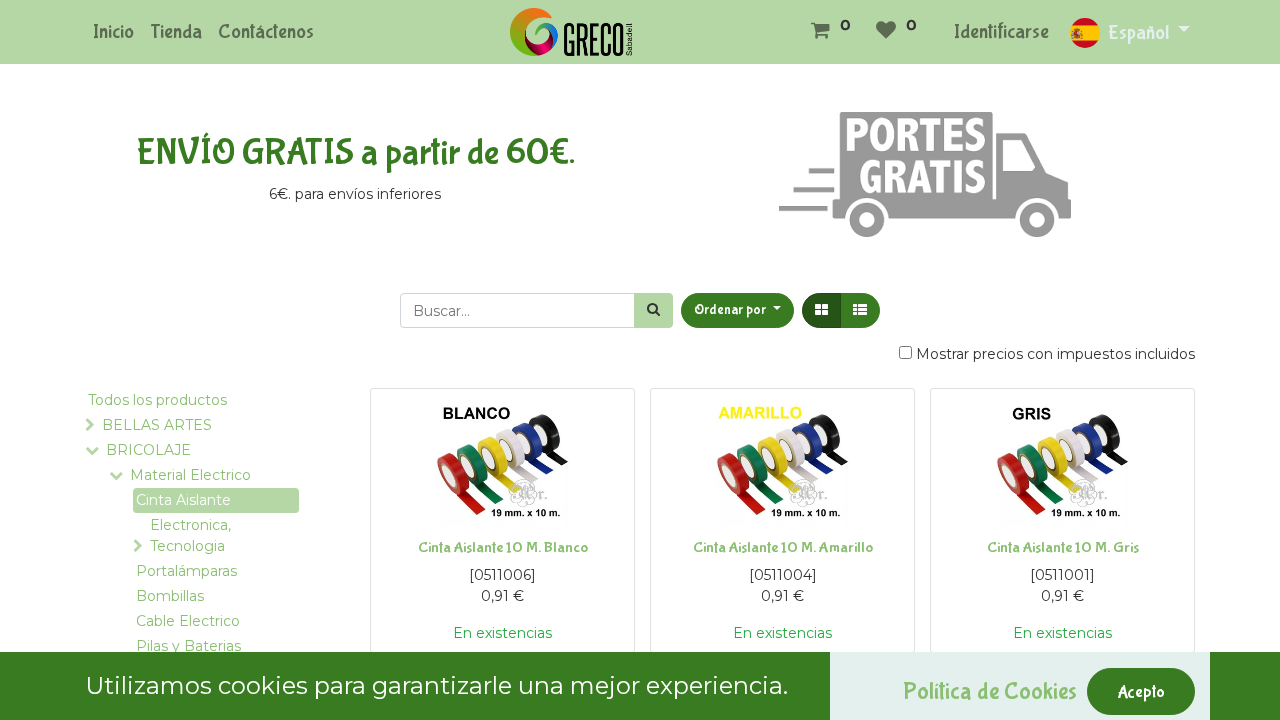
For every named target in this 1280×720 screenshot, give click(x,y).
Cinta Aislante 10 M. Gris (1063, 547)
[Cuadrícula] (821, 310)
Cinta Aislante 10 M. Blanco (503, 547)
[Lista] (860, 310)
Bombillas (170, 596)
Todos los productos (157, 400)
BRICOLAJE (148, 450)
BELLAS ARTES (157, 425)
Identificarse (1001, 31)
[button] (737, 310)
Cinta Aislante (183, 500)
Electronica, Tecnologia (190, 535)
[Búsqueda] (653, 310)
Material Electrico (190, 475)
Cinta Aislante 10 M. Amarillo (783, 547)
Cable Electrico (188, 621)
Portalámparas (186, 571)
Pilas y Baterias (188, 646)
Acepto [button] (1141, 692)
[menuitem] (113, 32)
